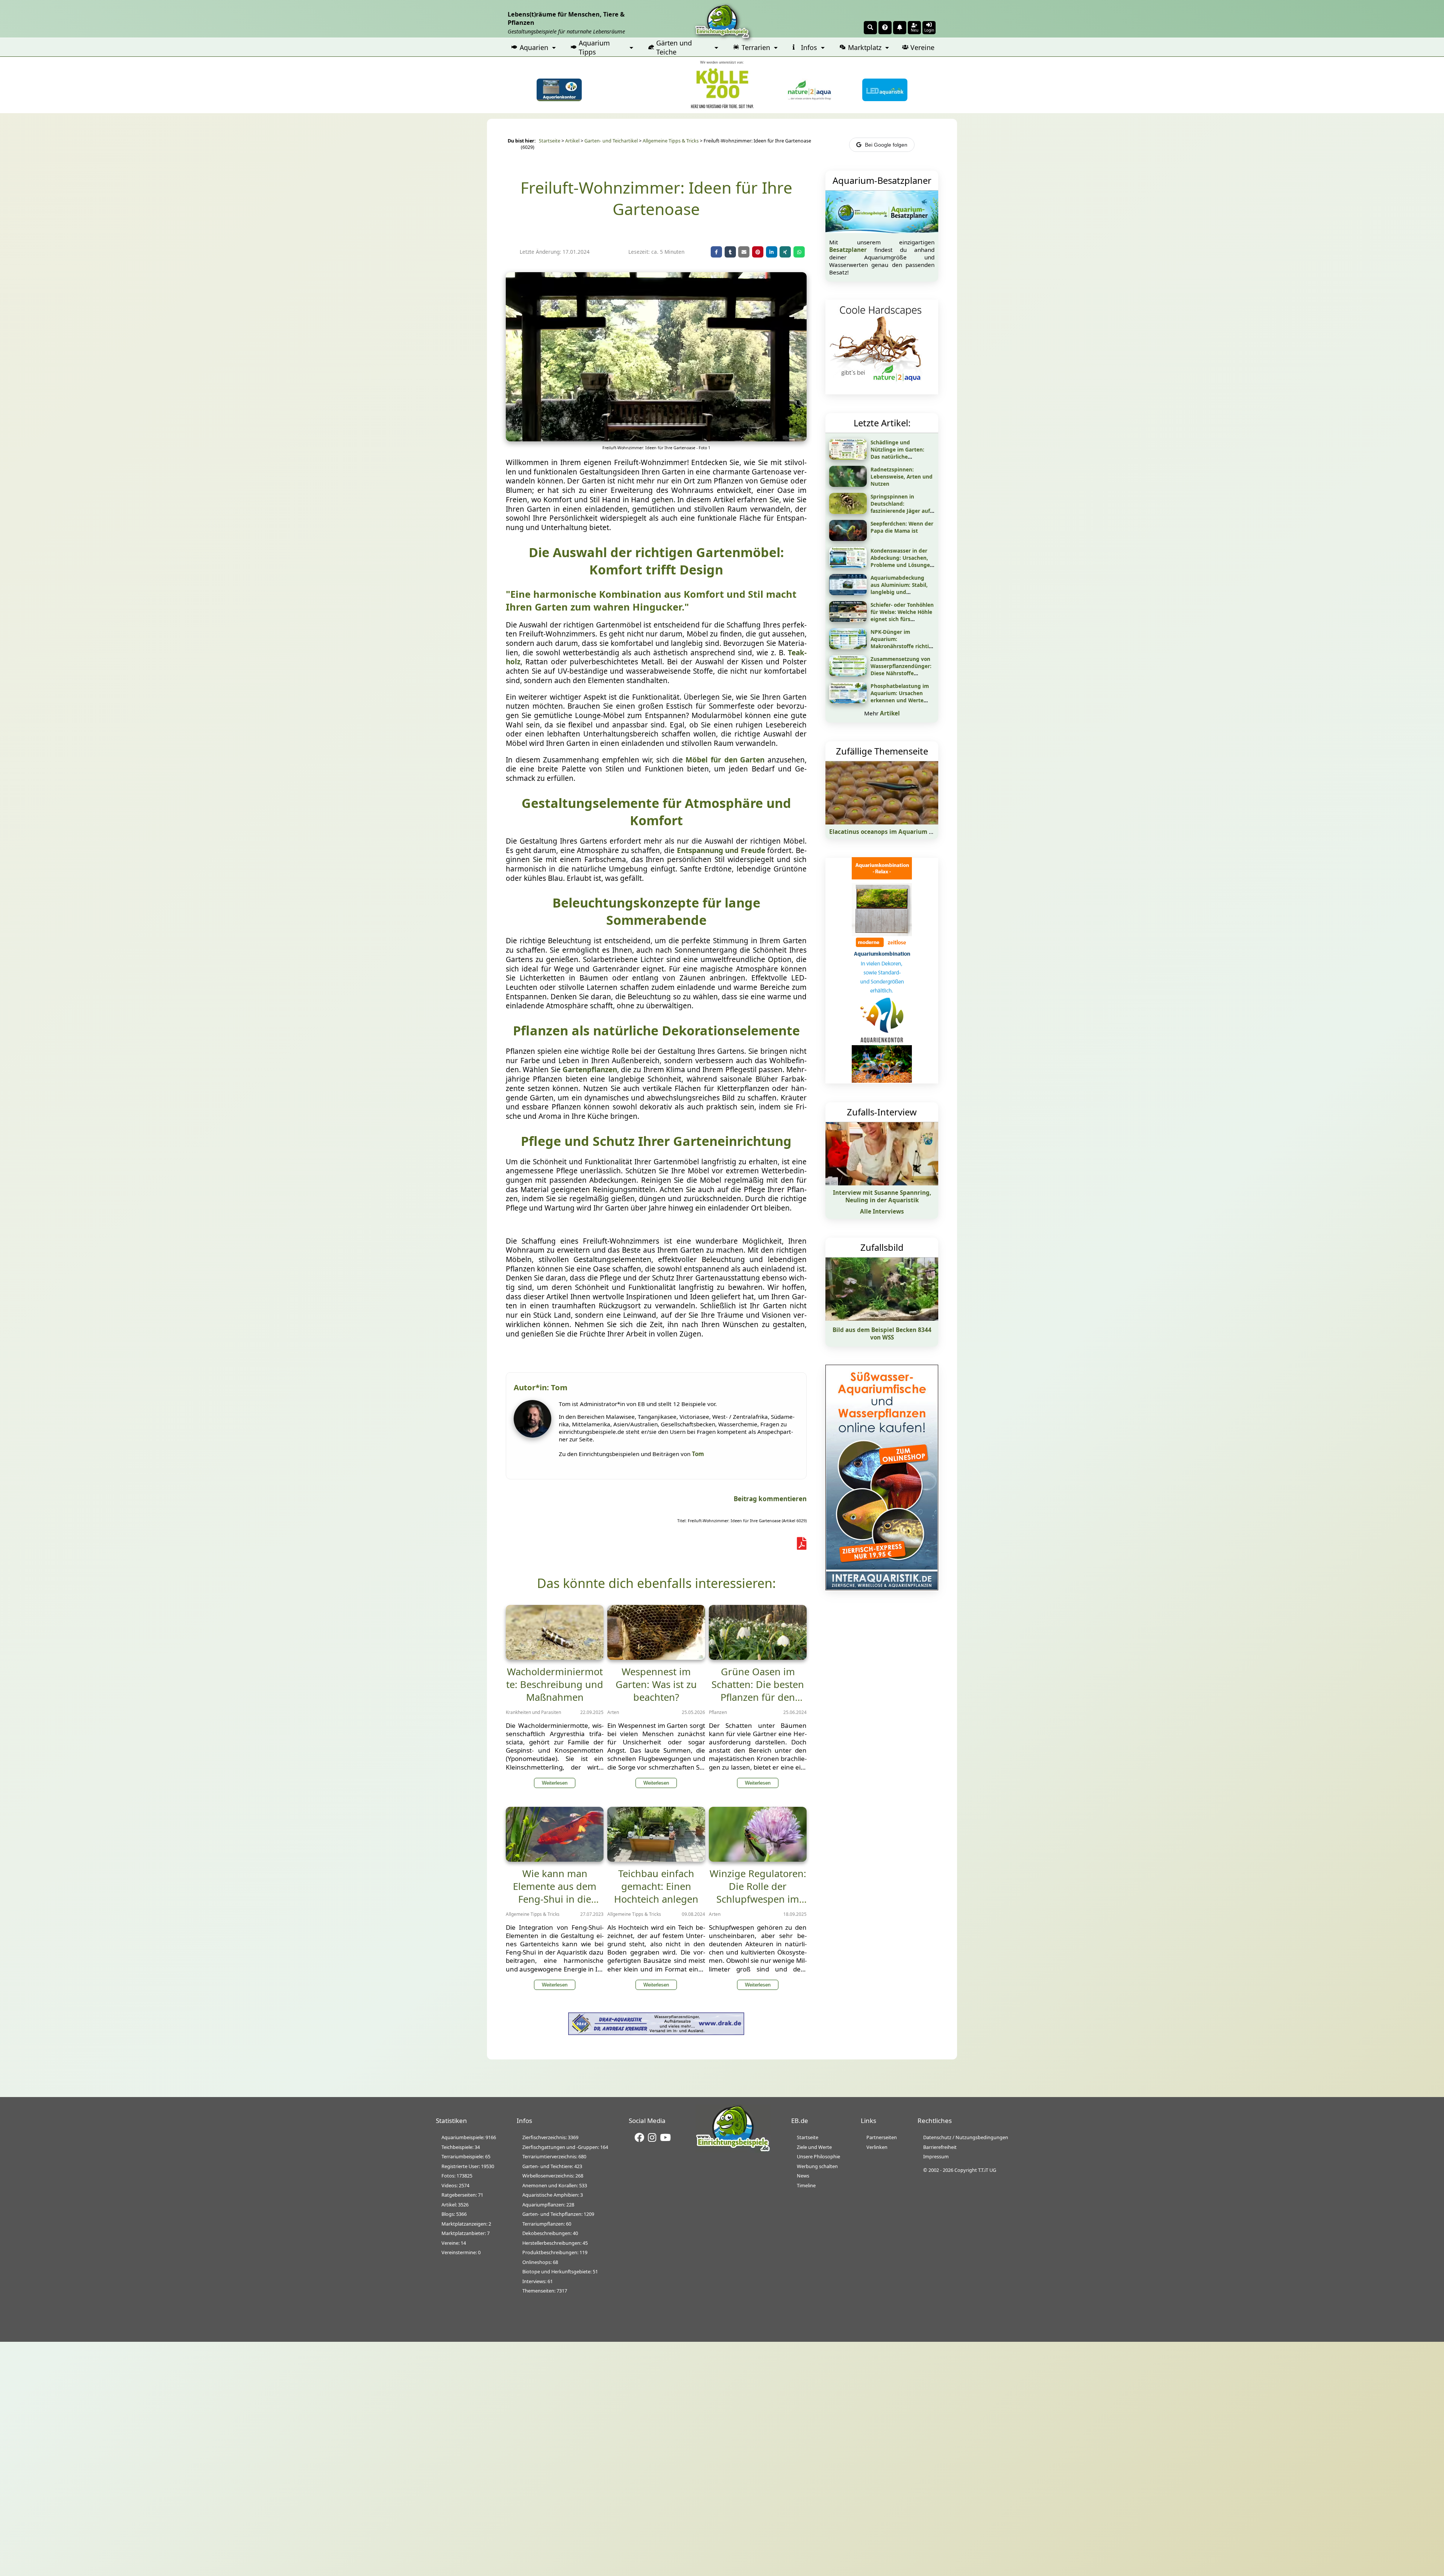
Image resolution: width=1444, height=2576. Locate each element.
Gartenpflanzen (590, 1070)
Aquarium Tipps (594, 47)
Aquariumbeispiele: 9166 (469, 2137)
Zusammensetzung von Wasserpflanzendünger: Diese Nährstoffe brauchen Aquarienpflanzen (901, 673)
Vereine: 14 (454, 2243)
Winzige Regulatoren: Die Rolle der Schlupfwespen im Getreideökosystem (758, 1893)
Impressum (936, 2156)
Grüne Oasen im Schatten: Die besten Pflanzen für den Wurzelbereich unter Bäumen (758, 1697)
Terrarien (756, 47)
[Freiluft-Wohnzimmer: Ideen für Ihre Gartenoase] (656, 439)
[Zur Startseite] (733, 2150)
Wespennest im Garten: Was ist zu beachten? (656, 1684)
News (803, 2176)
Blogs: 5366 (454, 2214)
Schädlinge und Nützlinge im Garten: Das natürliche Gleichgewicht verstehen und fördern (902, 457)
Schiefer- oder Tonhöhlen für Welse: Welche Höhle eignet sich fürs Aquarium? (902, 615)
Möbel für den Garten (724, 760)
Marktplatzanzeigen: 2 (466, 2224)
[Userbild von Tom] (534, 1435)
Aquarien (534, 47)
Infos (809, 47)
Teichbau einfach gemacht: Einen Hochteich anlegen (656, 1886)
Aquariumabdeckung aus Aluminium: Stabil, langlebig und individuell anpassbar (899, 588)
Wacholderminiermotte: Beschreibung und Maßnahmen (555, 1684)
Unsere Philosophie (818, 2156)
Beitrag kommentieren (770, 1499)
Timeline (806, 2185)
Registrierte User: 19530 (468, 2166)
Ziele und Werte (814, 2147)
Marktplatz (865, 47)
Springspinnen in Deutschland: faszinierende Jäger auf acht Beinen (900, 507)
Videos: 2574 (455, 2185)
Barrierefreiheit (940, 2147)
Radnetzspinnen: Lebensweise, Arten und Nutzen (902, 477)
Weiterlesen (555, 1783)
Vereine (922, 47)
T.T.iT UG (987, 2170)
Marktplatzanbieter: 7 (466, 2233)
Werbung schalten (817, 2166)
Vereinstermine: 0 (461, 2252)
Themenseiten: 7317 (545, 2291)
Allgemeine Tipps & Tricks (671, 141)
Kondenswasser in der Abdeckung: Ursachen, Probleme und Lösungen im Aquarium (902, 561)
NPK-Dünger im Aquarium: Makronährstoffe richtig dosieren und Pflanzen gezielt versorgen (901, 646)
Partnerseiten (882, 2137)
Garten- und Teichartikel (611, 141)
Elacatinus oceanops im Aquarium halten (888, 832)
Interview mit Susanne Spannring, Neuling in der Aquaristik (882, 1196)
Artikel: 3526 (455, 2205)
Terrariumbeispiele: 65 (466, 2156)
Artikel (572, 141)
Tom (698, 1454)
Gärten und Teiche (674, 47)
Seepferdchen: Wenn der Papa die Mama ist (902, 527)
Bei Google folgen (886, 145)
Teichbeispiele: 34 (461, 2147)
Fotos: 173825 (457, 2176)
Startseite (550, 141)
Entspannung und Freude (721, 850)
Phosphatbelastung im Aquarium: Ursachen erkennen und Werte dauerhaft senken (900, 697)
